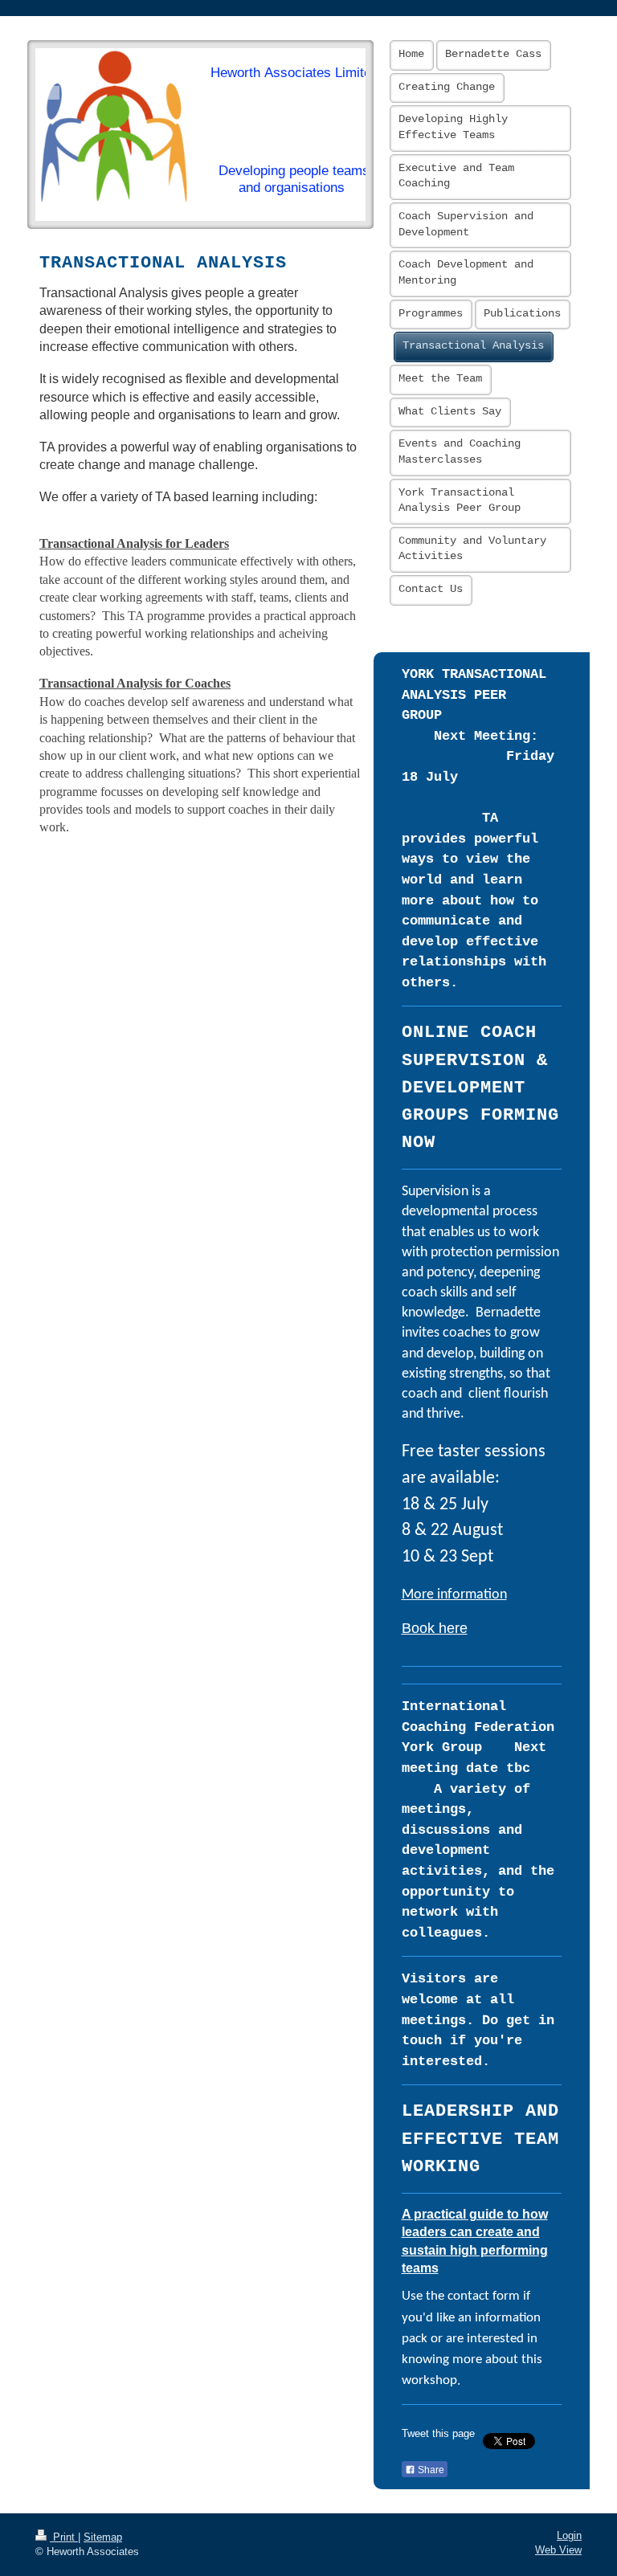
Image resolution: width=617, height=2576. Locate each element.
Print (64, 2537)
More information (454, 1595)
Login (569, 2536)
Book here (435, 1628)
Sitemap (103, 2537)
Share (430, 2470)
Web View (558, 2550)
